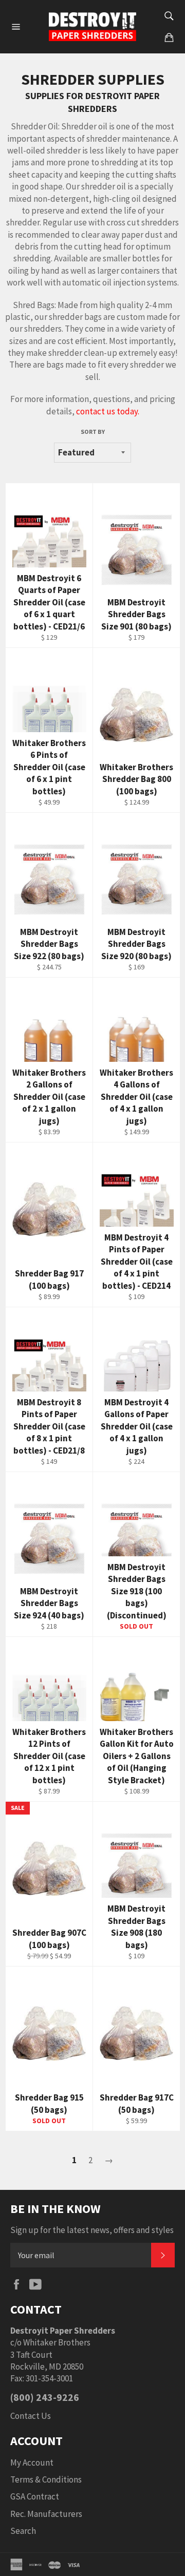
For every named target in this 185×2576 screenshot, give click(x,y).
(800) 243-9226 (45, 2397)
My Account (32, 2463)
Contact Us (31, 2416)
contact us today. (108, 411)
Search (23, 2531)
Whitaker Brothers (57, 2342)
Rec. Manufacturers (46, 2514)
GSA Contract (35, 2496)
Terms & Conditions (46, 2479)
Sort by (93, 432)
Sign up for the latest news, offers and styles (92, 2230)
